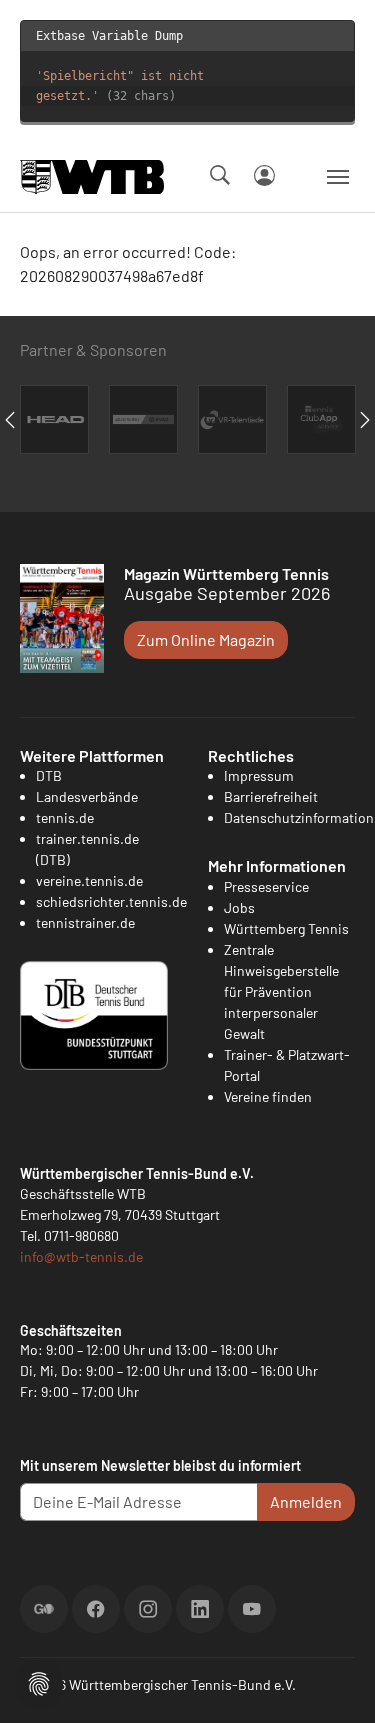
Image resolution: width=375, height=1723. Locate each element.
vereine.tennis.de (89, 880)
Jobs (239, 907)
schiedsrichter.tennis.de (111, 901)
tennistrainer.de (85, 922)
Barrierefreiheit (271, 796)
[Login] (264, 175)
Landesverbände (87, 796)
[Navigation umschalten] (338, 177)
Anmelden (306, 1501)
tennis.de (65, 817)
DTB (49, 775)
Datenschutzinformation (299, 817)
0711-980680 (81, 1235)
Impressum (259, 775)
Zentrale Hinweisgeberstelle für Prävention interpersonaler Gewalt (281, 991)
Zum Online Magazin (206, 639)
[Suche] (220, 175)
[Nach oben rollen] (336, 1684)
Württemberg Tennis (286, 928)
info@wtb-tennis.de (81, 1256)
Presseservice (266, 886)
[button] (39, 1681)
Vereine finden (268, 1096)
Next (365, 420)
